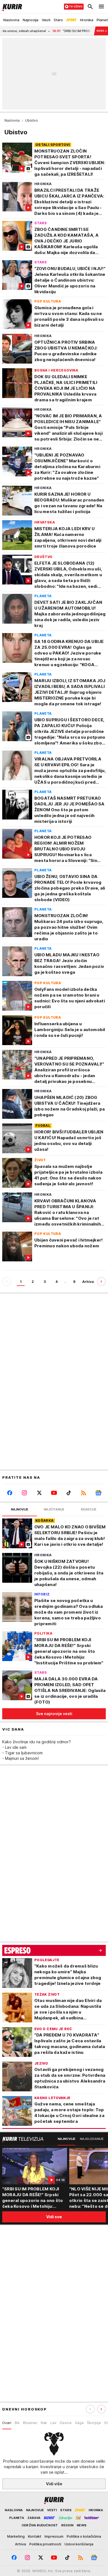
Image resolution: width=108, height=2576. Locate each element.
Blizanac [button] (30, 2423)
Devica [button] (66, 2423)
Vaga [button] (79, 2423)
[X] (39, 1493)
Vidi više (54, 2484)
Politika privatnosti (45, 2544)
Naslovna (12, 120)
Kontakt (35, 2536)
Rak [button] (44, 2423)
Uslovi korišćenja (79, 2544)
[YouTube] (54, 1493)
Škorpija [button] (94, 2423)
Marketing (16, 2536)
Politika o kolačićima (84, 2536)
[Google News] (98, 1493)
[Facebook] (10, 1493)
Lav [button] (53, 2423)
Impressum (54, 2536)
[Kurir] (11, 7)
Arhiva (88, 1282)
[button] (101, 2409)
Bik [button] (17, 2423)
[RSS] (83, 1493)
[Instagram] (24, 1493)
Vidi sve (54, 2217)
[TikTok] (69, 1493)
